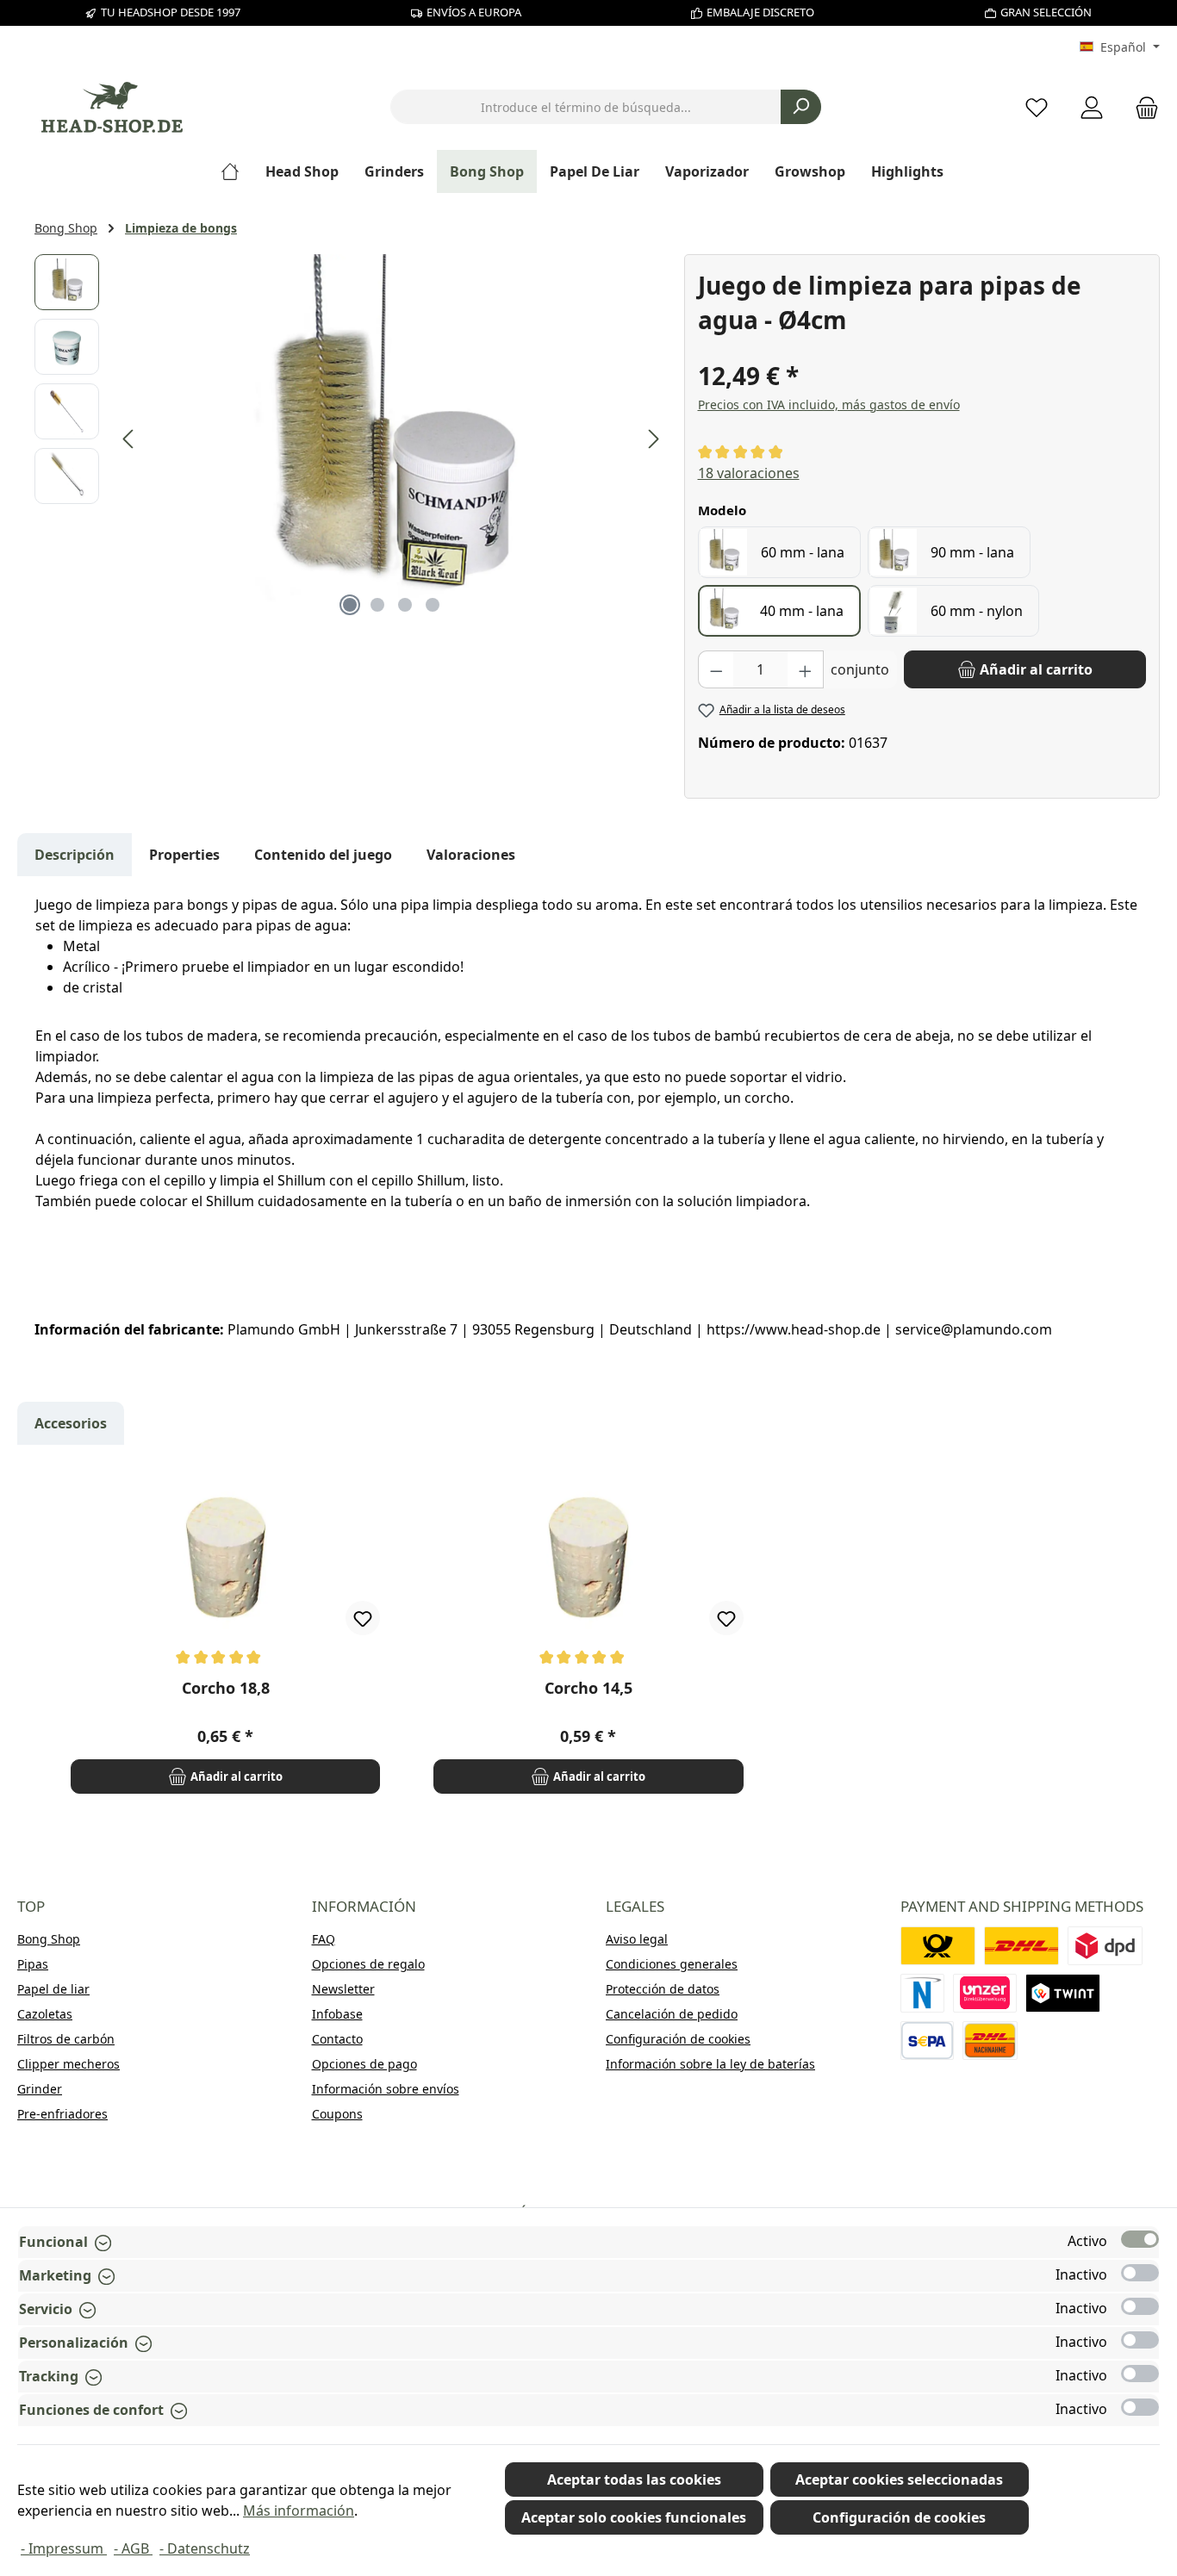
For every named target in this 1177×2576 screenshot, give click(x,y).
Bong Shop (49, 1939)
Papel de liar (53, 1989)
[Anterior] (129, 439)
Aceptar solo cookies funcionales (634, 2517)
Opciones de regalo (368, 1964)
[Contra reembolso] (990, 2041)
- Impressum (64, 2548)
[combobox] (586, 107)
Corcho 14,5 (588, 1688)
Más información (299, 2511)
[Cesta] (1142, 107)
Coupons (337, 2114)
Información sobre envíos (386, 2089)
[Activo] (1140, 2239)
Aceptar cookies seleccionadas (899, 2480)
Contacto (337, 2039)
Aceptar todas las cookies (634, 2480)
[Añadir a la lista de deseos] (363, 1618)
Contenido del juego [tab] (323, 855)
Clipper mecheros (69, 2064)
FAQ (324, 1939)
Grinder (40, 2089)
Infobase (337, 2014)
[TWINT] (1063, 1993)
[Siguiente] (653, 439)
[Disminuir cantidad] (716, 669)
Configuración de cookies (678, 2039)
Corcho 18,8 (226, 1688)
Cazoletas (45, 2014)
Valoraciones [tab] (471, 855)
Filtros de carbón (66, 2039)
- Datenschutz (205, 2548)
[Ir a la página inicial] (112, 107)
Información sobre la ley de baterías (710, 2064)
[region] (351, 439)
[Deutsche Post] (938, 1946)
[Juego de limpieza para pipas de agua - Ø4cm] (391, 439)
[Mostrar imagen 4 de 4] (433, 605)
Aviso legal (637, 1939)
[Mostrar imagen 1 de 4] (350, 605)
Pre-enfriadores (62, 2114)
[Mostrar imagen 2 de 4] (377, 605)
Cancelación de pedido (672, 2014)
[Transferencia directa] (985, 1993)
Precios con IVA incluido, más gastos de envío (829, 404)
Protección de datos (663, 1989)
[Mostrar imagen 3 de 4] (405, 605)
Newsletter (343, 1989)
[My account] (1092, 107)
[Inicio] (237, 171)
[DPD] (1105, 1946)
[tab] (75, 855)
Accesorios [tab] (71, 1423)
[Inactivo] (1140, 2273)
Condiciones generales (672, 1964)
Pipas (33, 1964)
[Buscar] (801, 107)
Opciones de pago (364, 2064)
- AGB (133, 2548)
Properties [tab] (184, 855)
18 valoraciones (749, 473)
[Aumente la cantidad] (806, 669)
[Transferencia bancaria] (928, 2041)
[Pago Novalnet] (923, 1993)
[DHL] (1021, 1946)
